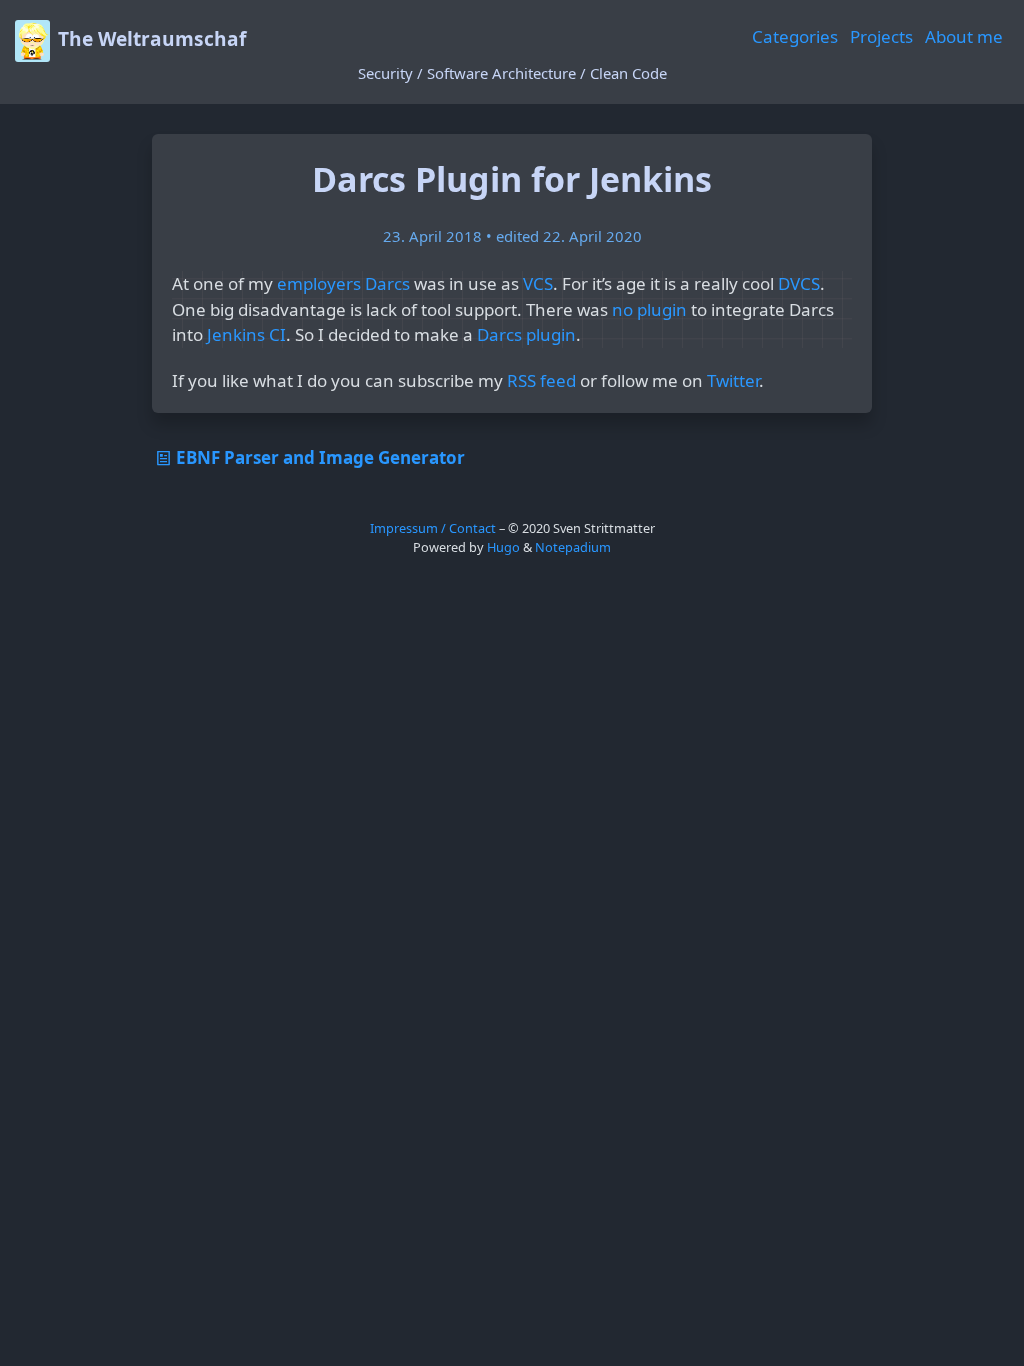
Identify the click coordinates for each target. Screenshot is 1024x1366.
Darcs (387, 283)
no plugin (649, 309)
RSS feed (541, 380)
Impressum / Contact (433, 528)
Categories (795, 36)
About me (964, 36)
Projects (881, 36)
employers (319, 283)
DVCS (799, 283)
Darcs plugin (526, 334)
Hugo (503, 547)
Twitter (733, 380)
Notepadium (573, 547)
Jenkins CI (246, 334)
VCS (538, 283)
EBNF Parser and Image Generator (320, 457)
